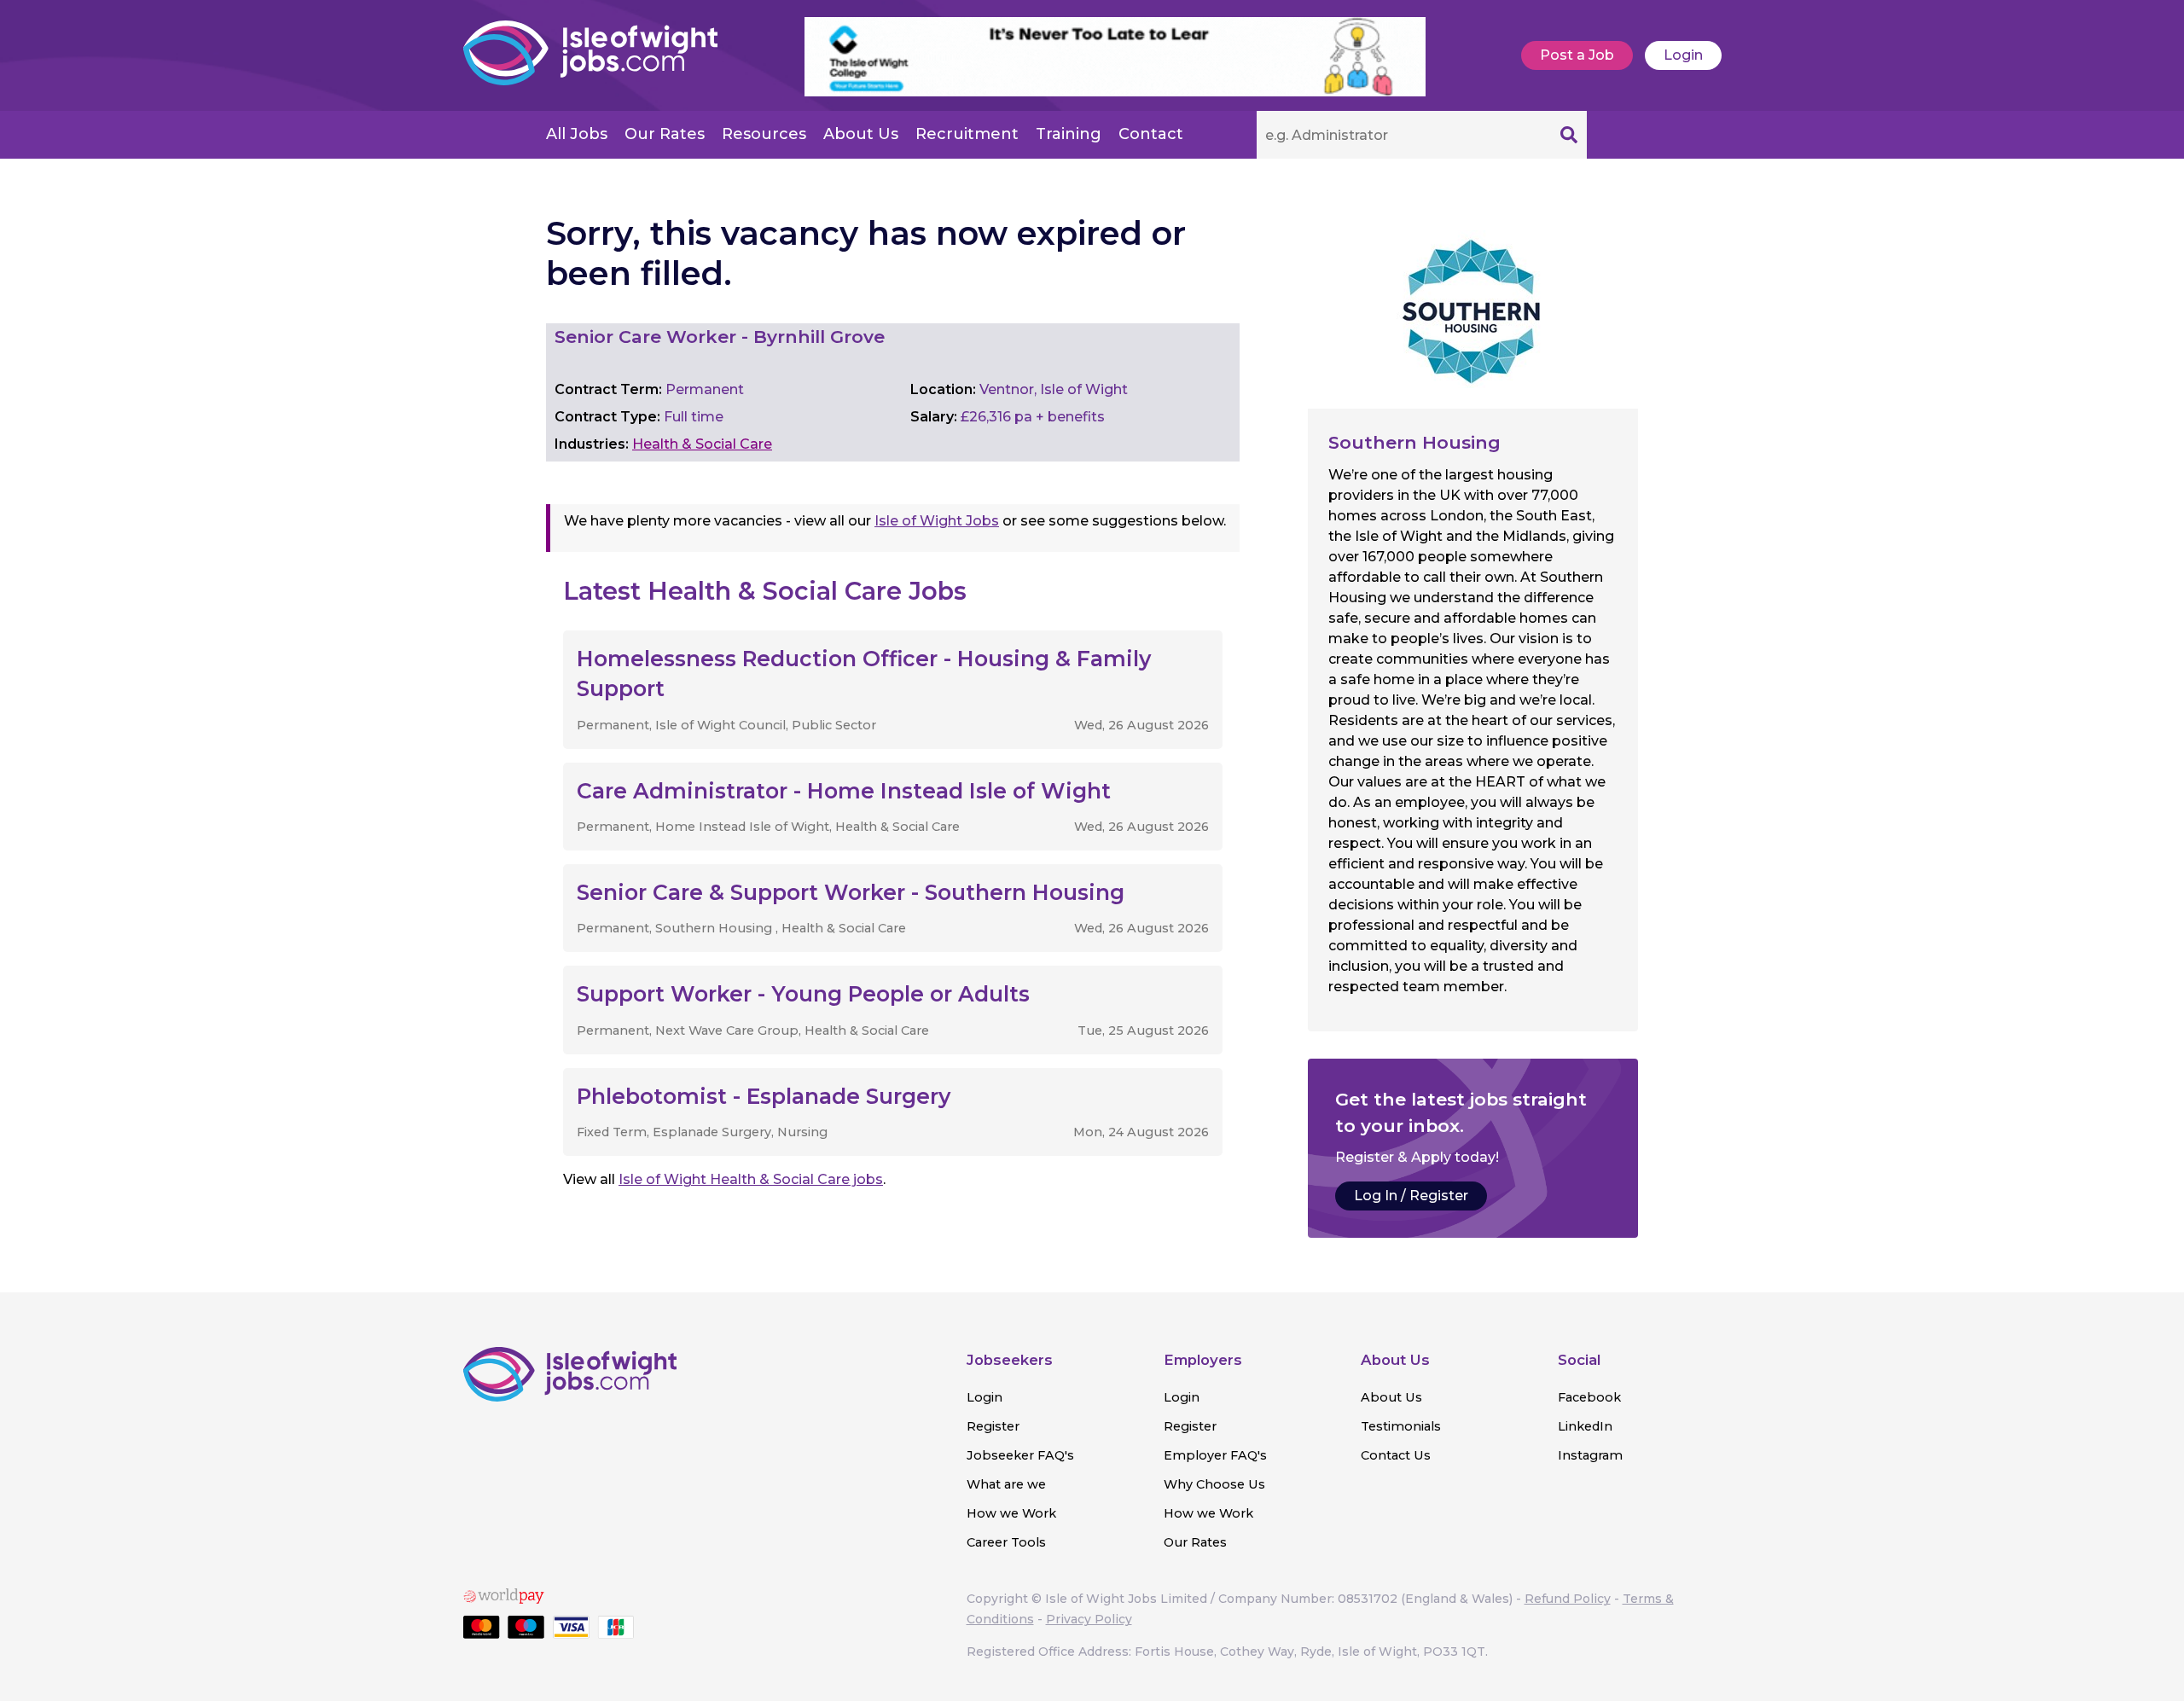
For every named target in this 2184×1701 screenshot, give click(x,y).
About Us (861, 134)
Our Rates (665, 134)
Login (1683, 55)
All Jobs (577, 134)
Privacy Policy (1089, 1619)
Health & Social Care (702, 444)
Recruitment (967, 134)
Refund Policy (1568, 1599)
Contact (1151, 134)
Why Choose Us (1214, 1484)
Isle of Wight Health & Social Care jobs (751, 1179)
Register (993, 1426)
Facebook (1589, 1397)
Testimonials (1401, 1426)
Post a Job (1577, 55)
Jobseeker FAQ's (1020, 1455)
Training (1069, 134)
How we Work (1011, 1513)
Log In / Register (1411, 1196)
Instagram (1590, 1455)
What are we (1006, 1484)
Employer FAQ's (1215, 1455)
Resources (764, 134)
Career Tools (1006, 1542)
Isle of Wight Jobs (937, 521)
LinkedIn (1585, 1426)
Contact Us (1396, 1455)
